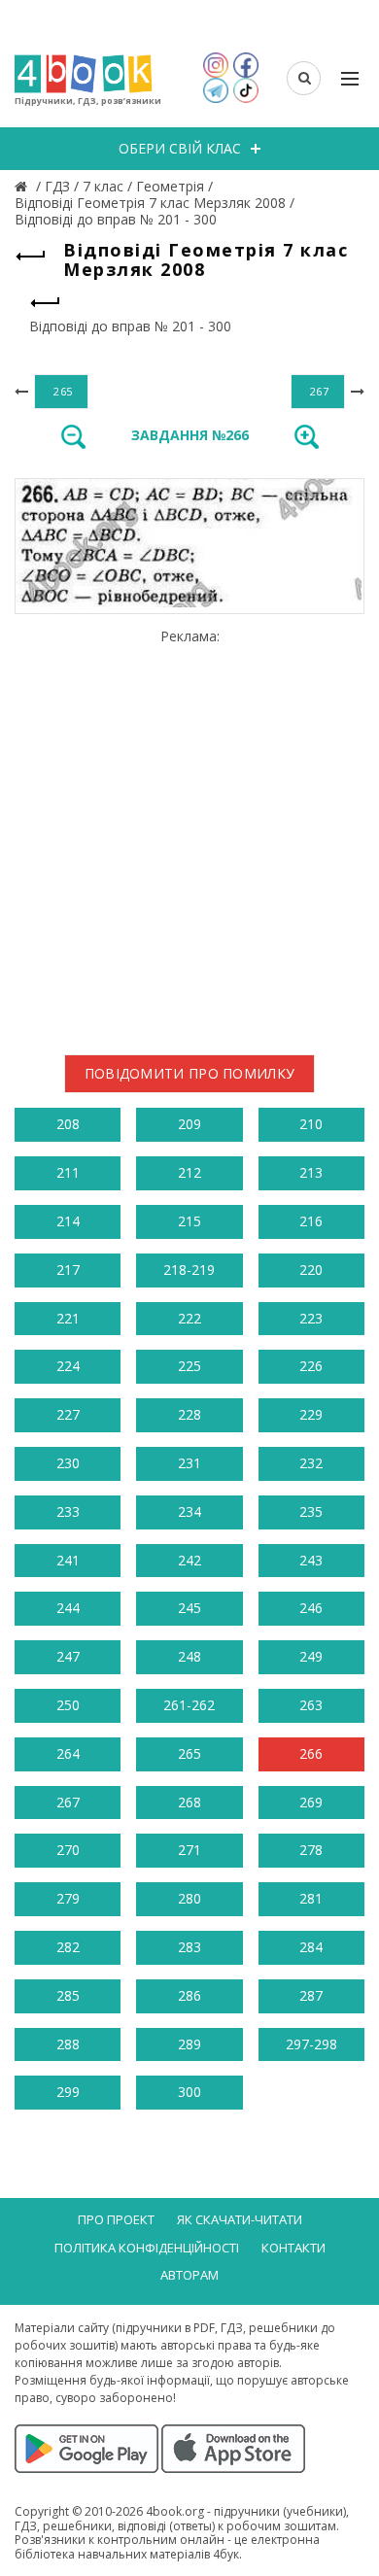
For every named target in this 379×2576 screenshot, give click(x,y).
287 (311, 1995)
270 (68, 1850)
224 (68, 1366)
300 (189, 2092)
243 (311, 1560)
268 (189, 1802)
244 (68, 1608)
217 (68, 1270)
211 (68, 1172)
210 (311, 1124)
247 (68, 1656)
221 (68, 1318)
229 (311, 1414)
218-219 (189, 1270)
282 (68, 1947)
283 (189, 1947)
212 (189, 1172)
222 (189, 1318)
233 (68, 1511)
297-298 (311, 2044)
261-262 (189, 1705)
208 (68, 1124)
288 (68, 2044)
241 (68, 1560)
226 (311, 1366)
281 (311, 1898)
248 (189, 1656)
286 (189, 1995)
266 (311, 1753)
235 (311, 1511)
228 (189, 1414)
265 (189, 1753)
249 (311, 1656)
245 (189, 1608)
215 (189, 1221)
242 (189, 1560)
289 (189, 2044)
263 (311, 1705)
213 (311, 1172)
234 (189, 1511)
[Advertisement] (189, 835)
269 (311, 1802)
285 (68, 1995)
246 (311, 1608)
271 (189, 1850)
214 (68, 1221)
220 (311, 1270)
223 (311, 1318)
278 (311, 1850)
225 (189, 1366)
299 (68, 2092)
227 (68, 1414)
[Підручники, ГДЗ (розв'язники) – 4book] (23, 186)
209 (189, 1124)
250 (68, 1705)
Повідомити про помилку (190, 1073)
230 (68, 1463)
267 (68, 1802)
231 (189, 1463)
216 (311, 1221)
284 (311, 1947)
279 (68, 1898)
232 (311, 1463)
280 (189, 1898)
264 (68, 1753)
